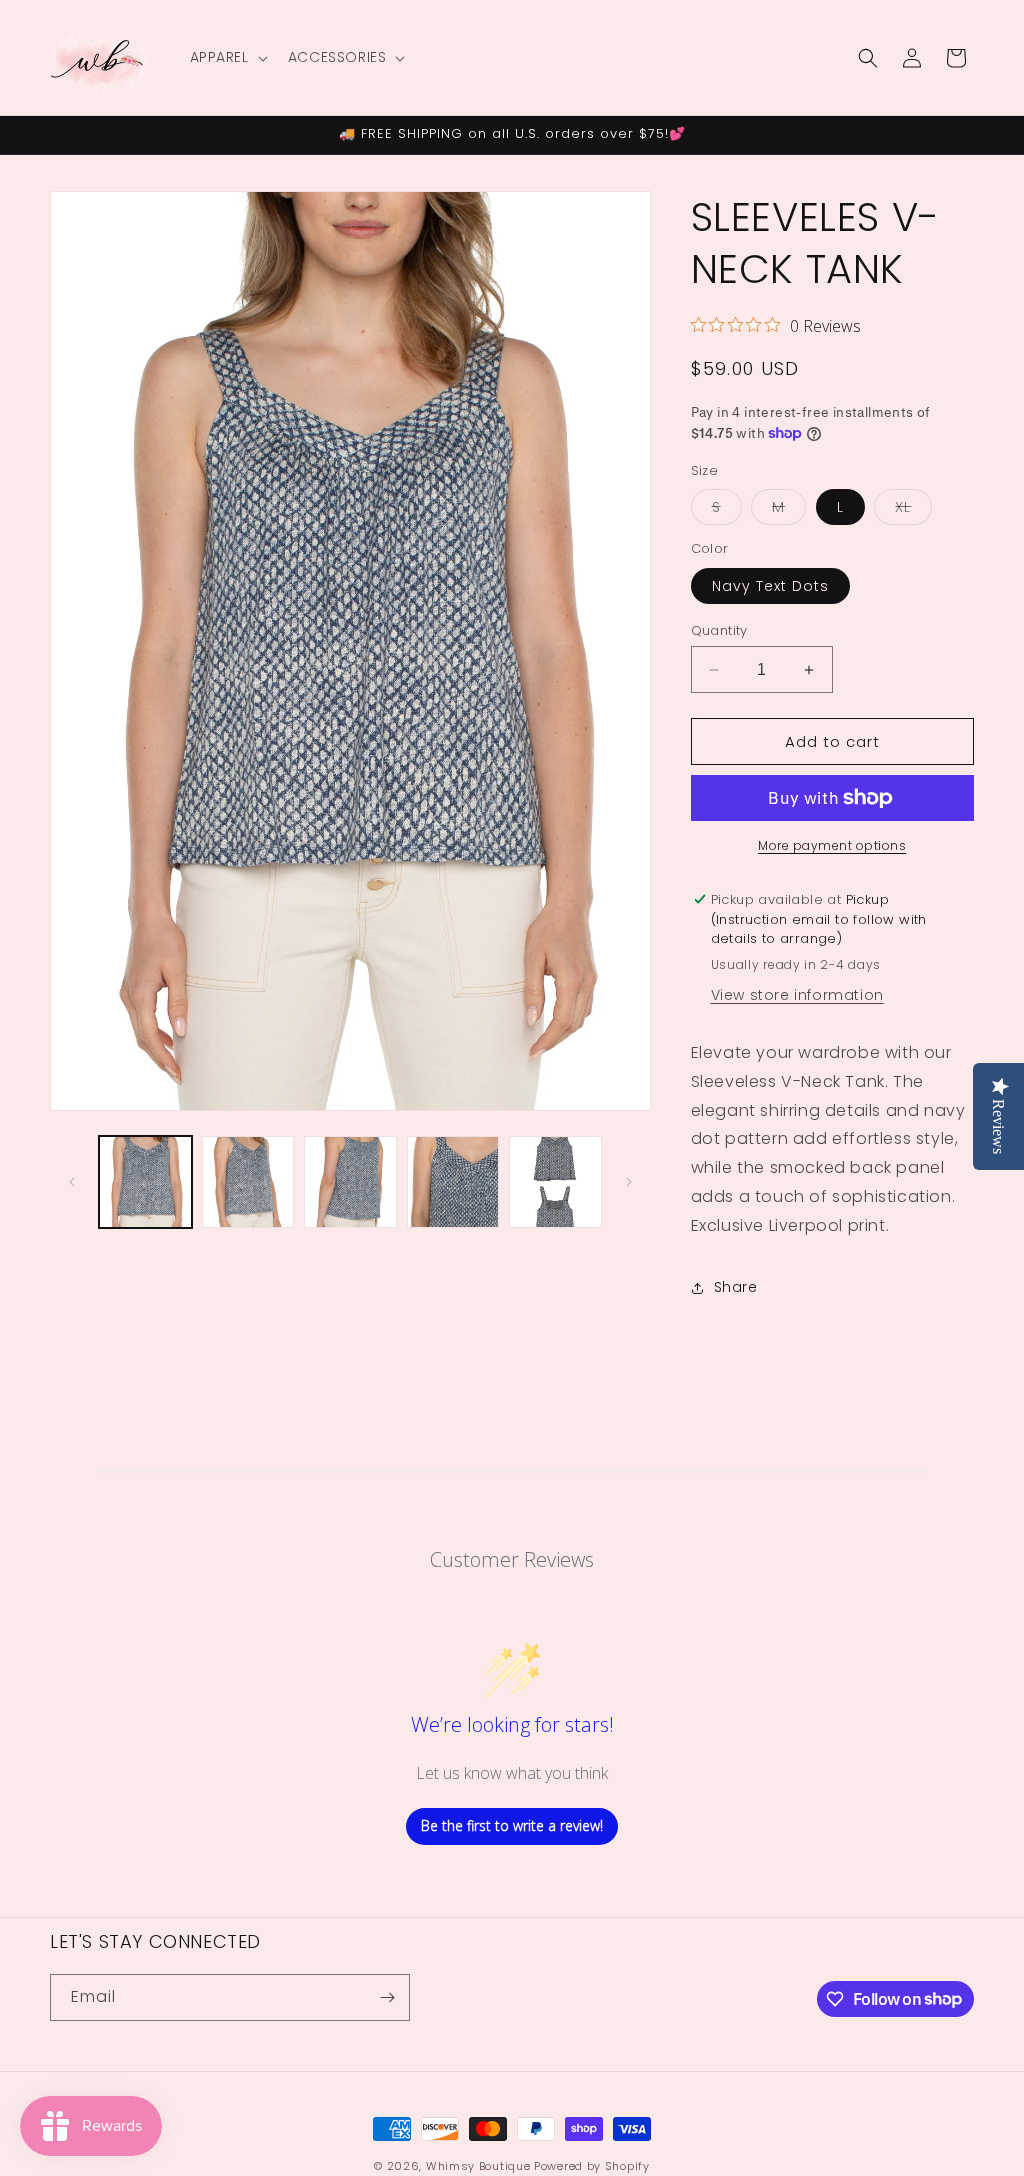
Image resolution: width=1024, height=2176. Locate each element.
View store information (797, 995)
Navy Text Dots (770, 586)
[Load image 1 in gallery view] (145, 1182)
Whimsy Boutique (478, 2166)
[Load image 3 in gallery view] (350, 1182)
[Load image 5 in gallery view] (555, 1182)
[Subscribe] (387, 1997)
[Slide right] (629, 1182)
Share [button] (736, 1287)
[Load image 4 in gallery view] (453, 1182)
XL (913, 510)
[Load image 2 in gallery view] (248, 1182)
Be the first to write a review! (512, 1825)
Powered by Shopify (592, 2166)
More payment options (832, 845)
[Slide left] (72, 1182)
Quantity (719, 630)
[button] (227, 57)
